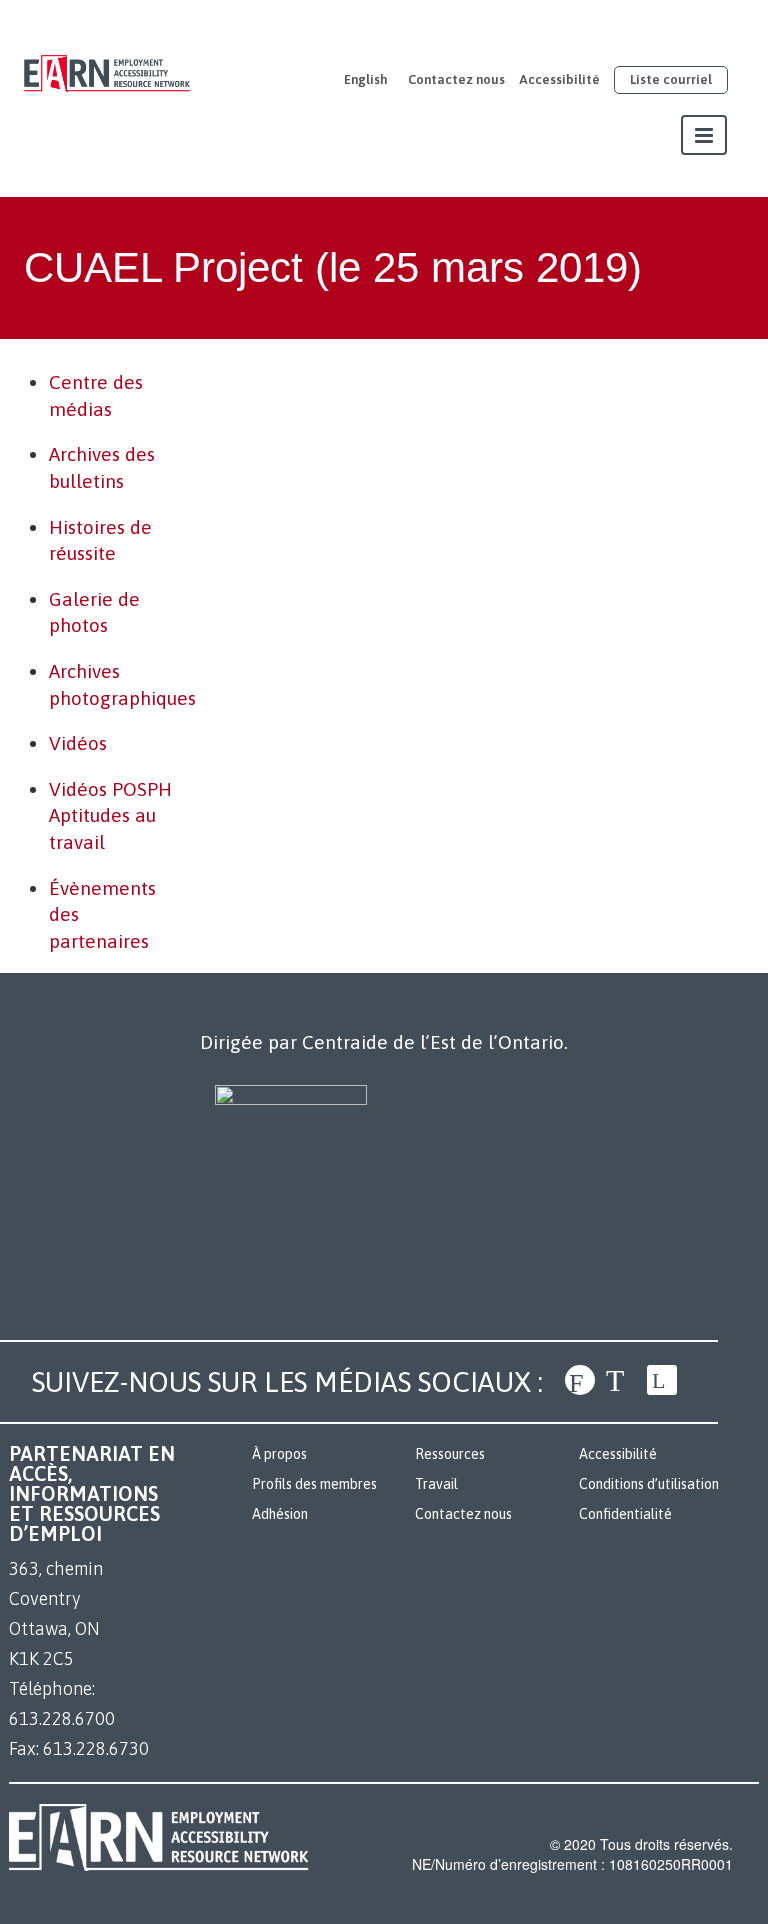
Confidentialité (625, 1514)
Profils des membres (314, 1484)
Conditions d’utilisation (649, 1484)
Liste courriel (671, 79)
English (366, 79)
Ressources (450, 1454)
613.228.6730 (96, 1748)
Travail (436, 1484)
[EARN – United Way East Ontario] (107, 63)
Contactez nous (456, 79)
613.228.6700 (62, 1718)
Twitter (621, 1380)
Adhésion (280, 1514)
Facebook (580, 1380)
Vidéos (78, 743)
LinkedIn (662, 1380)
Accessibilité (559, 79)
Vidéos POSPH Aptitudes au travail (110, 815)
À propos (279, 1454)
